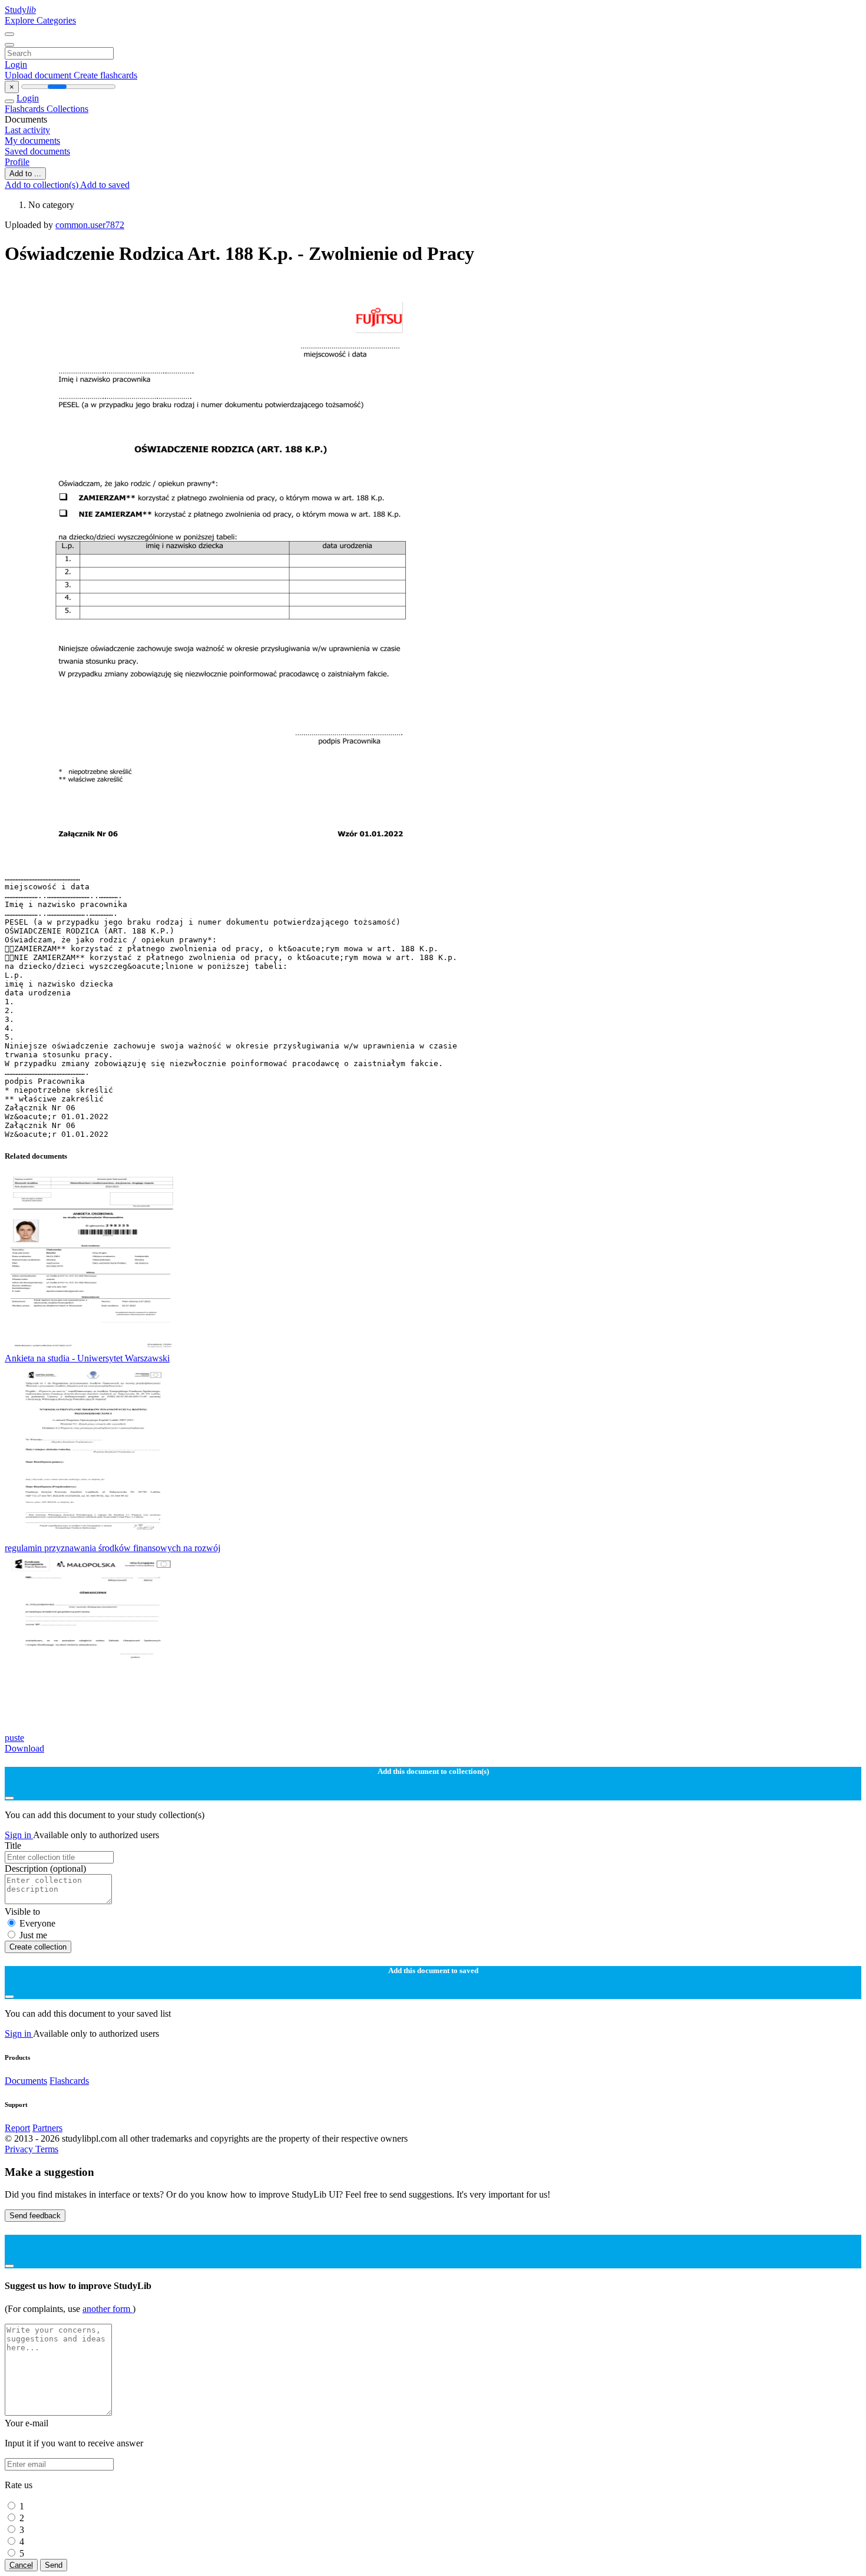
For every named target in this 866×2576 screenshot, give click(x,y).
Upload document (39, 75)
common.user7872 (90, 225)
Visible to (22, 1912)
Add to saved (105, 185)
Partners (47, 2128)
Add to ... (25, 174)
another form (108, 2309)
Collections (67, 109)
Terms (47, 2149)
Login (16, 65)
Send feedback (35, 2216)
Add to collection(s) (42, 185)
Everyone (37, 1923)
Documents (26, 2081)
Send (54, 2565)
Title (13, 1846)
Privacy (20, 2149)
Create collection (38, 1947)
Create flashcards (105, 75)
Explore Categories (40, 20)
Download (24, 1748)
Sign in (19, 1835)
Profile (17, 162)
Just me (33, 1935)
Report (17, 2128)
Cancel (21, 2565)
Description (45, 1868)
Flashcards (26, 109)
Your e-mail (27, 2423)
